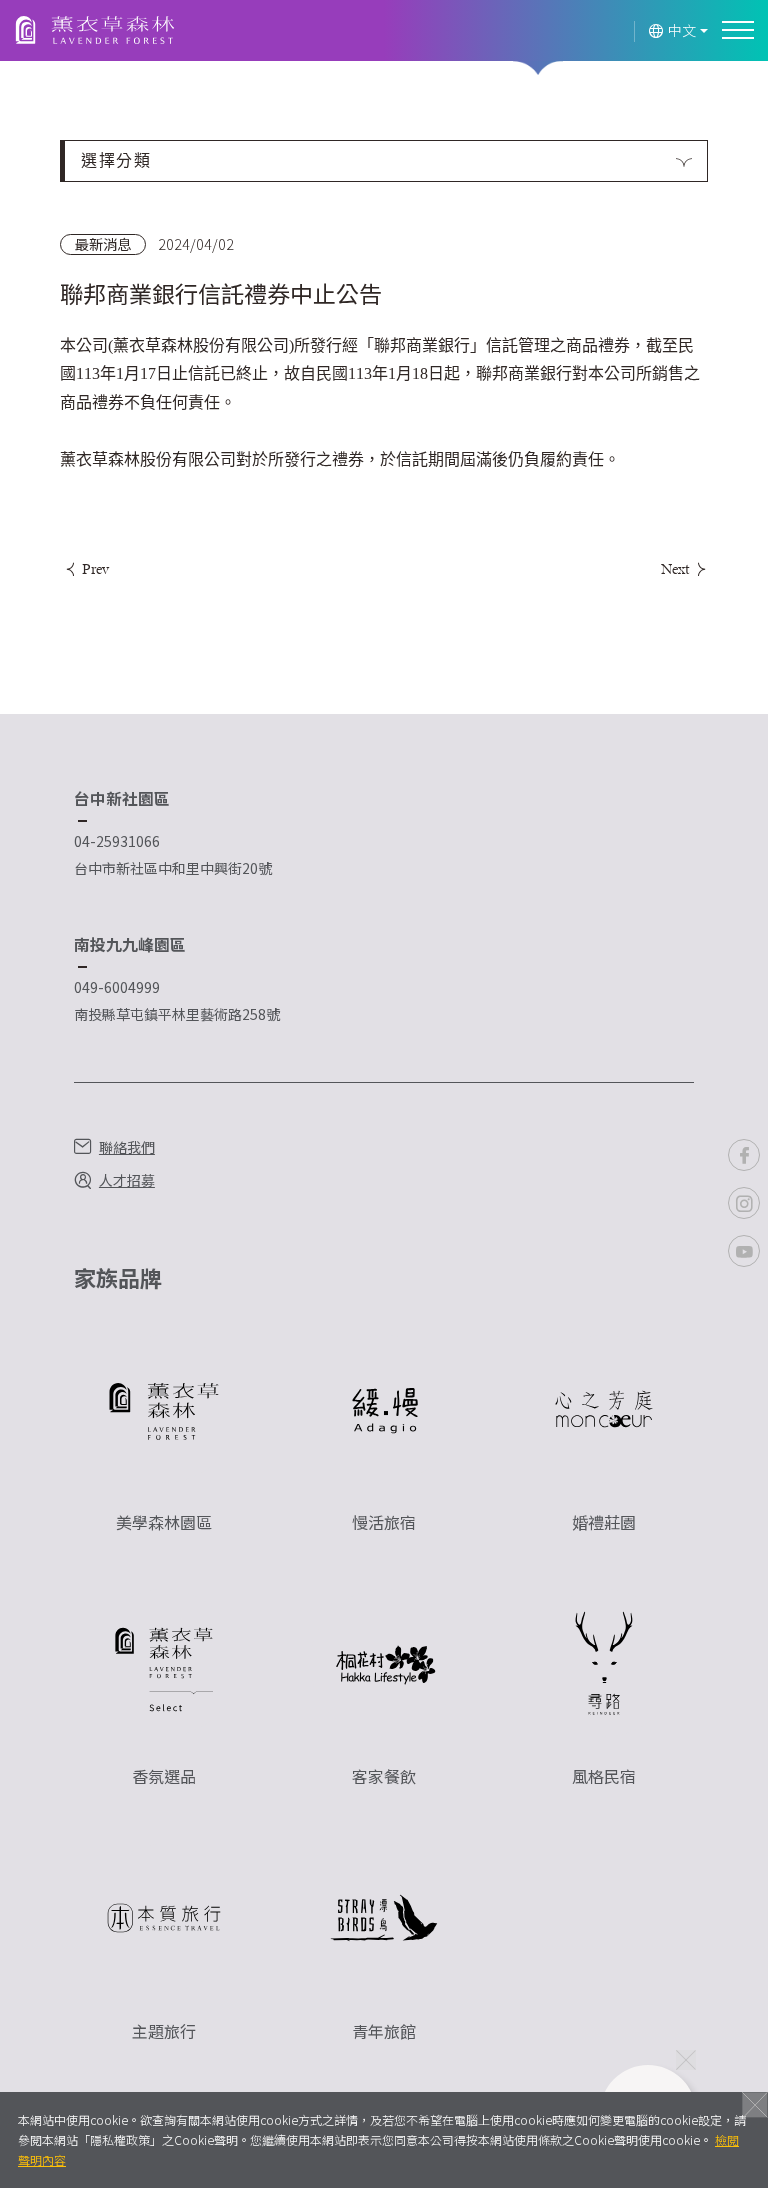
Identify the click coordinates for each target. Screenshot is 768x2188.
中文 (682, 30)
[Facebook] (744, 1155)
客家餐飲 (384, 1776)
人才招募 (127, 1180)
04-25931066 (117, 841)
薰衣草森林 (95, 31)
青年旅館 (384, 2031)
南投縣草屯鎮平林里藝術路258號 (177, 1014)
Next (677, 568)
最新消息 (103, 244)
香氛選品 (164, 1776)
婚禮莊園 (604, 1522)
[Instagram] (744, 1203)
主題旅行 (164, 2031)
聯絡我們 (127, 1147)
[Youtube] (744, 1251)
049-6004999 (117, 987)
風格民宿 (604, 1776)
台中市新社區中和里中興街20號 (173, 868)
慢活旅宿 (384, 1522)
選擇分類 (116, 160)
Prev (94, 568)
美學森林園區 (164, 1522)
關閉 (755, 2105)
